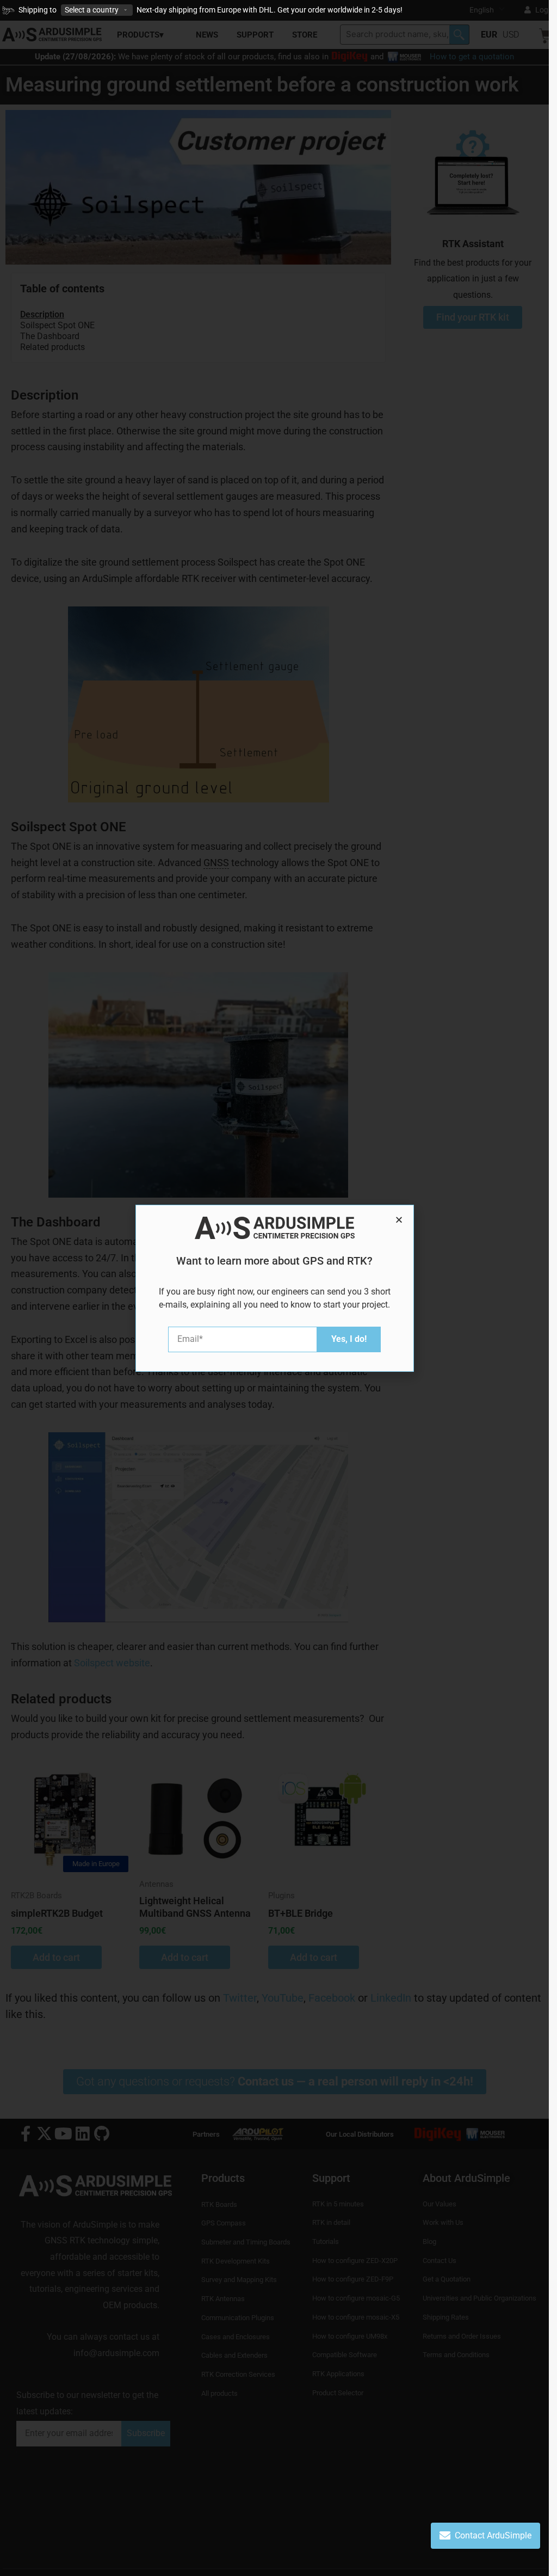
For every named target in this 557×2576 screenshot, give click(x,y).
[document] (274, 1288)
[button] (399, 1220)
